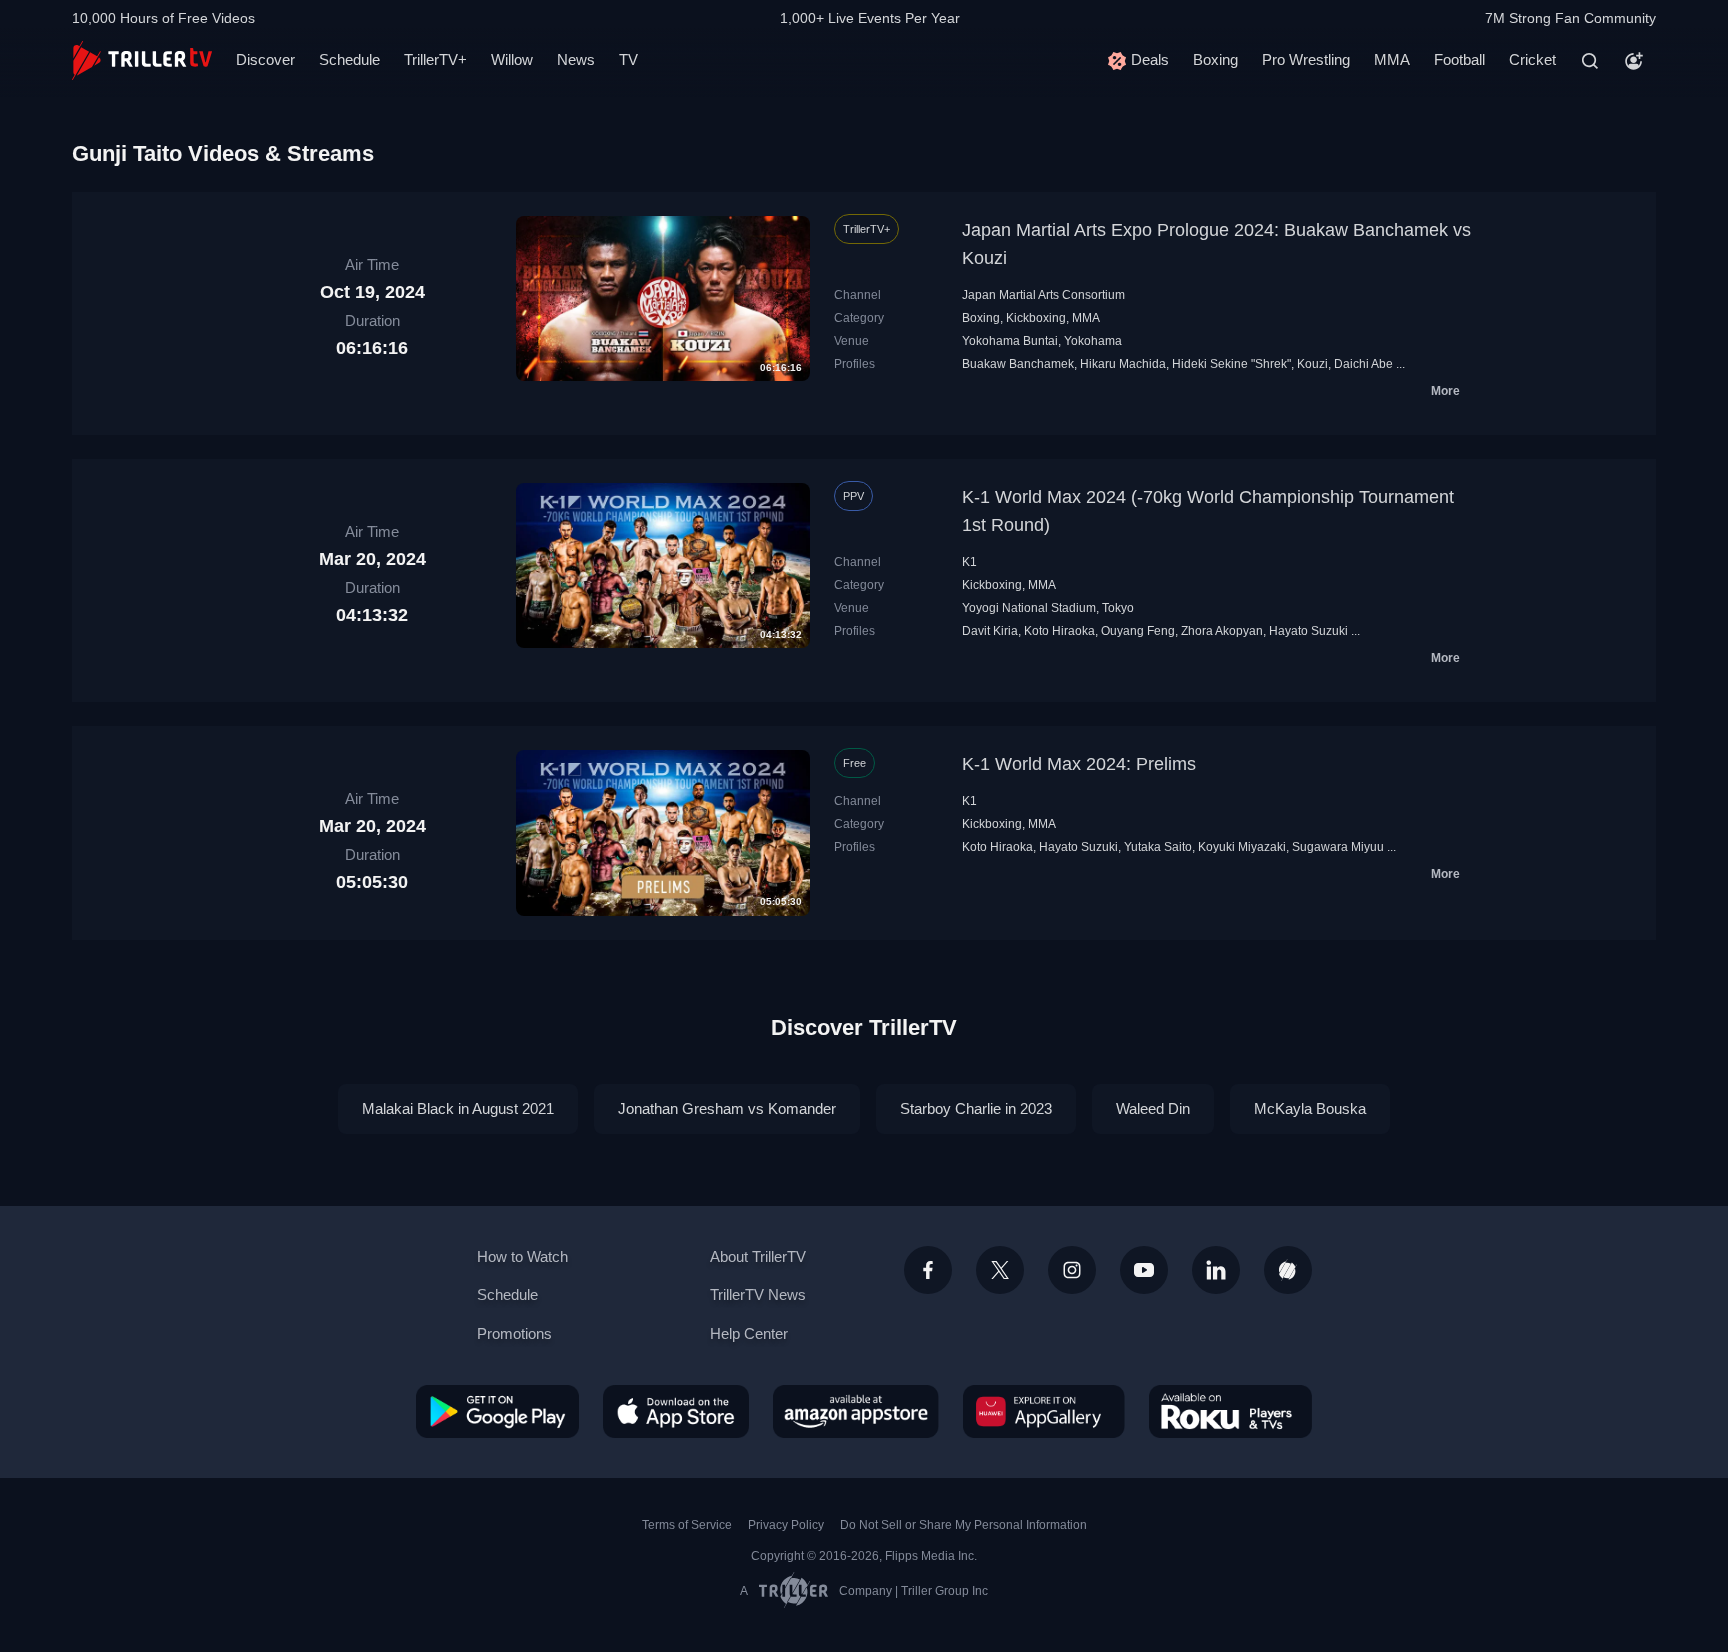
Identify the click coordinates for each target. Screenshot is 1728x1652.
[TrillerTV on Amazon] (856, 1411)
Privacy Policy (786, 1525)
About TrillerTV (758, 1256)
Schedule (349, 59)
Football (1459, 59)
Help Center (749, 1333)
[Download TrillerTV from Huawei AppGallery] (1044, 1411)
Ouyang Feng (1138, 631)
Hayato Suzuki (1308, 631)
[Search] (1590, 61)
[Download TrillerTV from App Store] (676, 1411)
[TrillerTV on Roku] (1230, 1411)
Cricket (1532, 59)
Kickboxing (1036, 318)
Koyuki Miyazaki (1242, 847)
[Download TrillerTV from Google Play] (497, 1411)
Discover (265, 59)
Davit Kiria (990, 631)
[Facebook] (928, 1270)
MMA (1392, 59)
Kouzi (1312, 364)
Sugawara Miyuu (1338, 847)
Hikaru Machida (1123, 364)
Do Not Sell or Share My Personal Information (963, 1525)
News (576, 59)
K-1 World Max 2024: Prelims (1079, 764)
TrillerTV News (758, 1294)
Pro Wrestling (1306, 59)
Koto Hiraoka (1059, 631)
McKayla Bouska (1310, 1108)
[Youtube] (1144, 1270)
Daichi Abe (1363, 364)
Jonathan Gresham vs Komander (727, 1108)
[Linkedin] (1216, 1270)
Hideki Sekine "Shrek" (1231, 364)
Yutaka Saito (1158, 847)
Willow (512, 59)
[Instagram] (1072, 1270)
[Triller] (1288, 1270)
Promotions (514, 1333)
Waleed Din (1153, 1108)
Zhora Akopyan (1222, 631)
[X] (1000, 1270)
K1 (969, 562)
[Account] (1634, 61)
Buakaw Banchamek (1018, 364)
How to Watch (522, 1256)
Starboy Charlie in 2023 (976, 1108)
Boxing (1215, 59)
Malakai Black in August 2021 (458, 1108)
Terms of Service (687, 1525)
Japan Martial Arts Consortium (1043, 295)
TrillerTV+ (435, 59)
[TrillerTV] (142, 60)
